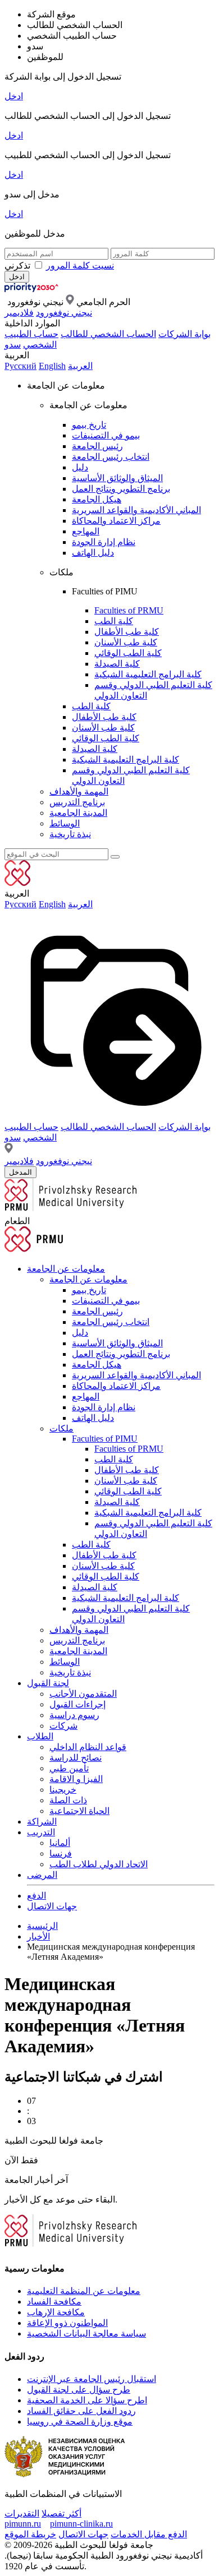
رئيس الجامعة (97, 446)
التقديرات (22, 2513)
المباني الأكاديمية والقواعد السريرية (136, 510)
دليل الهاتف (93, 553)
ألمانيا (60, 1843)
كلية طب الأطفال (127, 632)
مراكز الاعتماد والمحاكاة (116, 521)
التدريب (41, 1832)
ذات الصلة (68, 1800)
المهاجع (86, 531)
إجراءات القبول (77, 1704)
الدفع (36, 1896)
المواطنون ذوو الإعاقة (67, 2323)
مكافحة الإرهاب (56, 2312)
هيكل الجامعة (97, 499)
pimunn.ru (23, 2524)
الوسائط (65, 823)
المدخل (20, 1172)
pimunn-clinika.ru (81, 2524)
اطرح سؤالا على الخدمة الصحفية (87, 2400)
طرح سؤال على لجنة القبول (79, 2390)
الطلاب (40, 1736)
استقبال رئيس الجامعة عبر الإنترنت (92, 2379)
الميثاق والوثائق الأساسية (117, 478)
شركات (63, 1726)
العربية (80, 366)
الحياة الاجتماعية (79, 1811)
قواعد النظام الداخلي (88, 1747)
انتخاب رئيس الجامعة (111, 457)
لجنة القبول (48, 1683)
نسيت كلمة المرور (80, 266)
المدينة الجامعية (78, 813)
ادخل (14, 96)
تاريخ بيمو (89, 425)
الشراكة (42, 1822)
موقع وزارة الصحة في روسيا (80, 2422)
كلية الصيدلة (117, 664)
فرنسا (61, 1853)
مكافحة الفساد (54, 2302)
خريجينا (63, 1790)
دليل (80, 467)
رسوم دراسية (74, 1715)
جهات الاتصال (52, 1906)
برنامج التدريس (77, 802)
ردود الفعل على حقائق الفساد (81, 2411)
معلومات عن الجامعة (66, 1269)
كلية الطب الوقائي (128, 653)
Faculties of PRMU (129, 610)
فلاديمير (19, 313)
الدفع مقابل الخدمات (149, 2534)
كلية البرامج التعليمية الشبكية (148, 674)
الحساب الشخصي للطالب (108, 334)
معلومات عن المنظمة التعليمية (84, 2291)
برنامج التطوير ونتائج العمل (121, 489)
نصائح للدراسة (76, 1758)
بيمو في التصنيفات (106, 435)
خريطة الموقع (30, 2534)
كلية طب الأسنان (126, 642)
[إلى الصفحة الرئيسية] (49, 289)
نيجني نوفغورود (64, 313)
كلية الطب (114, 621)
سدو (13, 345)
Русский (20, 366)
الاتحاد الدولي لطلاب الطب (99, 1864)
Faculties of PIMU (105, 1439)
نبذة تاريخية (70, 834)
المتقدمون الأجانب (83, 1694)
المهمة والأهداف (79, 791)
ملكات (61, 1428)
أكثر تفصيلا (61, 2513)
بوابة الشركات (184, 334)
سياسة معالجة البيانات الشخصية (86, 2333)
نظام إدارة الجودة (104, 542)
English (52, 366)
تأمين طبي (69, 1768)
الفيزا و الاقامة (76, 1779)
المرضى (42, 1875)
